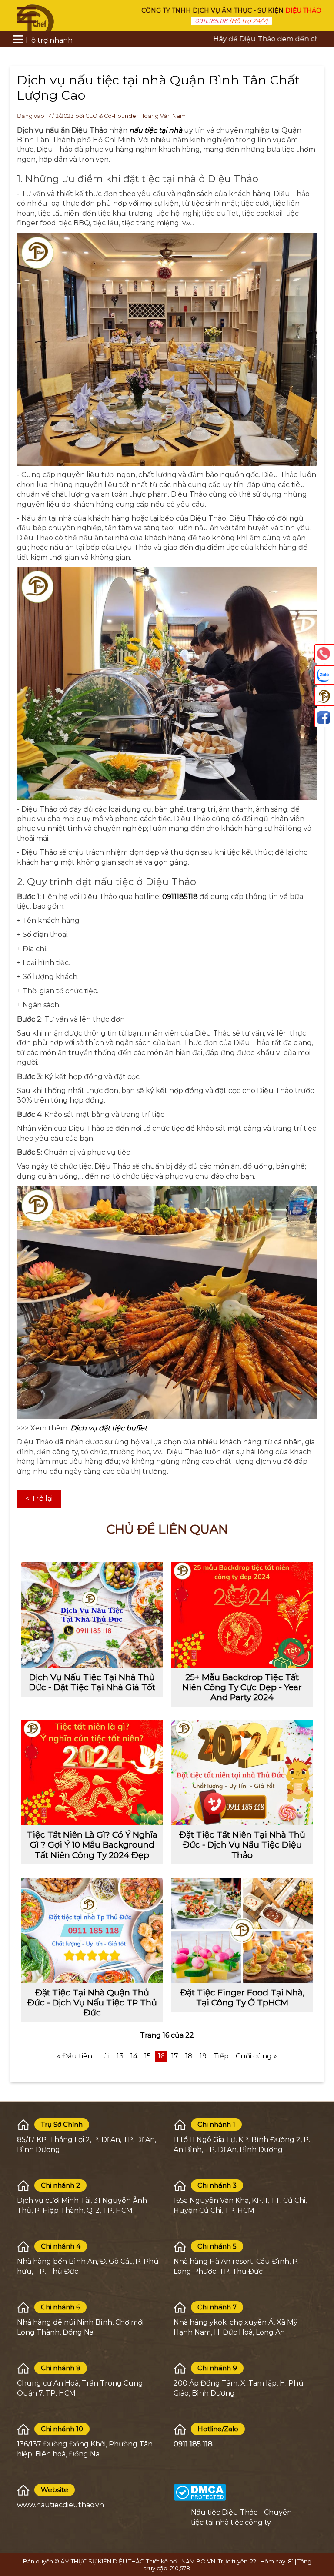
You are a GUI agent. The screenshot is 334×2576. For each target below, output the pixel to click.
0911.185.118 (211, 21)
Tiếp (221, 2056)
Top (323, 2533)
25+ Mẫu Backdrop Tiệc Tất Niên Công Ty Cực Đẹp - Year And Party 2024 (242, 1687)
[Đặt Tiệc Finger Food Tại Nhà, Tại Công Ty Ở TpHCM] (242, 1931)
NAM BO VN (198, 2561)
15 (148, 2056)
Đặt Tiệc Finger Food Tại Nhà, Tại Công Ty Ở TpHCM (242, 1997)
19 (203, 2056)
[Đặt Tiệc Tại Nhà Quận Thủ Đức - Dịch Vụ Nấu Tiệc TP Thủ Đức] (92, 1931)
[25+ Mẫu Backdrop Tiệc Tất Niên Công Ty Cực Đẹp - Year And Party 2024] (242, 1615)
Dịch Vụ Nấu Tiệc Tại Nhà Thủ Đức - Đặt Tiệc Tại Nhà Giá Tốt (92, 1682)
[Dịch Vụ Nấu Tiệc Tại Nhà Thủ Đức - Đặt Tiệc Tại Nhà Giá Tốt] (92, 1615)
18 (189, 2056)
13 (120, 2056)
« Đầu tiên (75, 2056)
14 (134, 2056)
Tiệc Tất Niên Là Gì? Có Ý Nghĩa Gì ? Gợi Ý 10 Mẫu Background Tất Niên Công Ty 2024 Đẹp (92, 1844)
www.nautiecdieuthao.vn (60, 2505)
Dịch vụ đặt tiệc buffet (109, 1428)
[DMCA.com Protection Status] (200, 2492)
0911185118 (180, 897)
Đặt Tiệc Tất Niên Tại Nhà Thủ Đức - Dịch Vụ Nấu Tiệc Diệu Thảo (242, 1844)
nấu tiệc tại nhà (156, 130)
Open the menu (27, 15)
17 (175, 2056)
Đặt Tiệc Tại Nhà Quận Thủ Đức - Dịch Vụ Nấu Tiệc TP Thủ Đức (92, 2002)
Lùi (104, 2056)
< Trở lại (39, 1498)
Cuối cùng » (256, 2056)
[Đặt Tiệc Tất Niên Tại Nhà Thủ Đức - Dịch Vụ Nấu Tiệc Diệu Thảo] (242, 1773)
